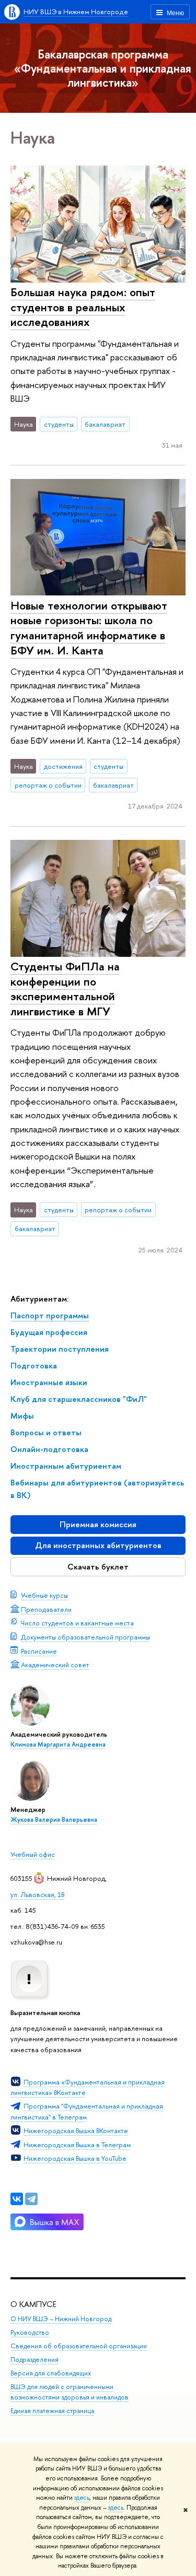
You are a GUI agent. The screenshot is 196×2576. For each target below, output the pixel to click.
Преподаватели (46, 1609)
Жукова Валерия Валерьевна (54, 1820)
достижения (63, 766)
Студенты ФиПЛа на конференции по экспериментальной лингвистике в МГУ (65, 989)
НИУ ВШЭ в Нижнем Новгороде (76, 11)
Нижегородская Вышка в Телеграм (77, 2145)
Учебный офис (33, 1854)
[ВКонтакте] (17, 2199)
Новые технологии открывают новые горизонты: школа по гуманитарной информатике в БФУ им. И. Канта (89, 628)
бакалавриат (105, 424)
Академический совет (55, 1665)
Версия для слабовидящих (51, 2373)
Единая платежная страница (52, 2411)
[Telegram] (31, 2199)
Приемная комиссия (98, 1524)
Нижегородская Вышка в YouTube (75, 2158)
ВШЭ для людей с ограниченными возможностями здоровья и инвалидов (70, 2392)
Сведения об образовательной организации (79, 2346)
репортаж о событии (48, 785)
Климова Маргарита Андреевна (58, 1744)
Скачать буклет (98, 1567)
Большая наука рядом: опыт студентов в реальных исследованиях (83, 307)
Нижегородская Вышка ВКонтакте (76, 2130)
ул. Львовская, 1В (37, 1894)
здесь (82, 2498)
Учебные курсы (44, 1595)
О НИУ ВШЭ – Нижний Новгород (61, 2319)
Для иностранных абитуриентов (98, 1545)
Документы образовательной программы (85, 1637)
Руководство (30, 2332)
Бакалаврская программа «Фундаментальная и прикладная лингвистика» (103, 68)
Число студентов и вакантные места (77, 1623)
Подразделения (34, 2360)
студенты (59, 424)
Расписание (39, 1651)
